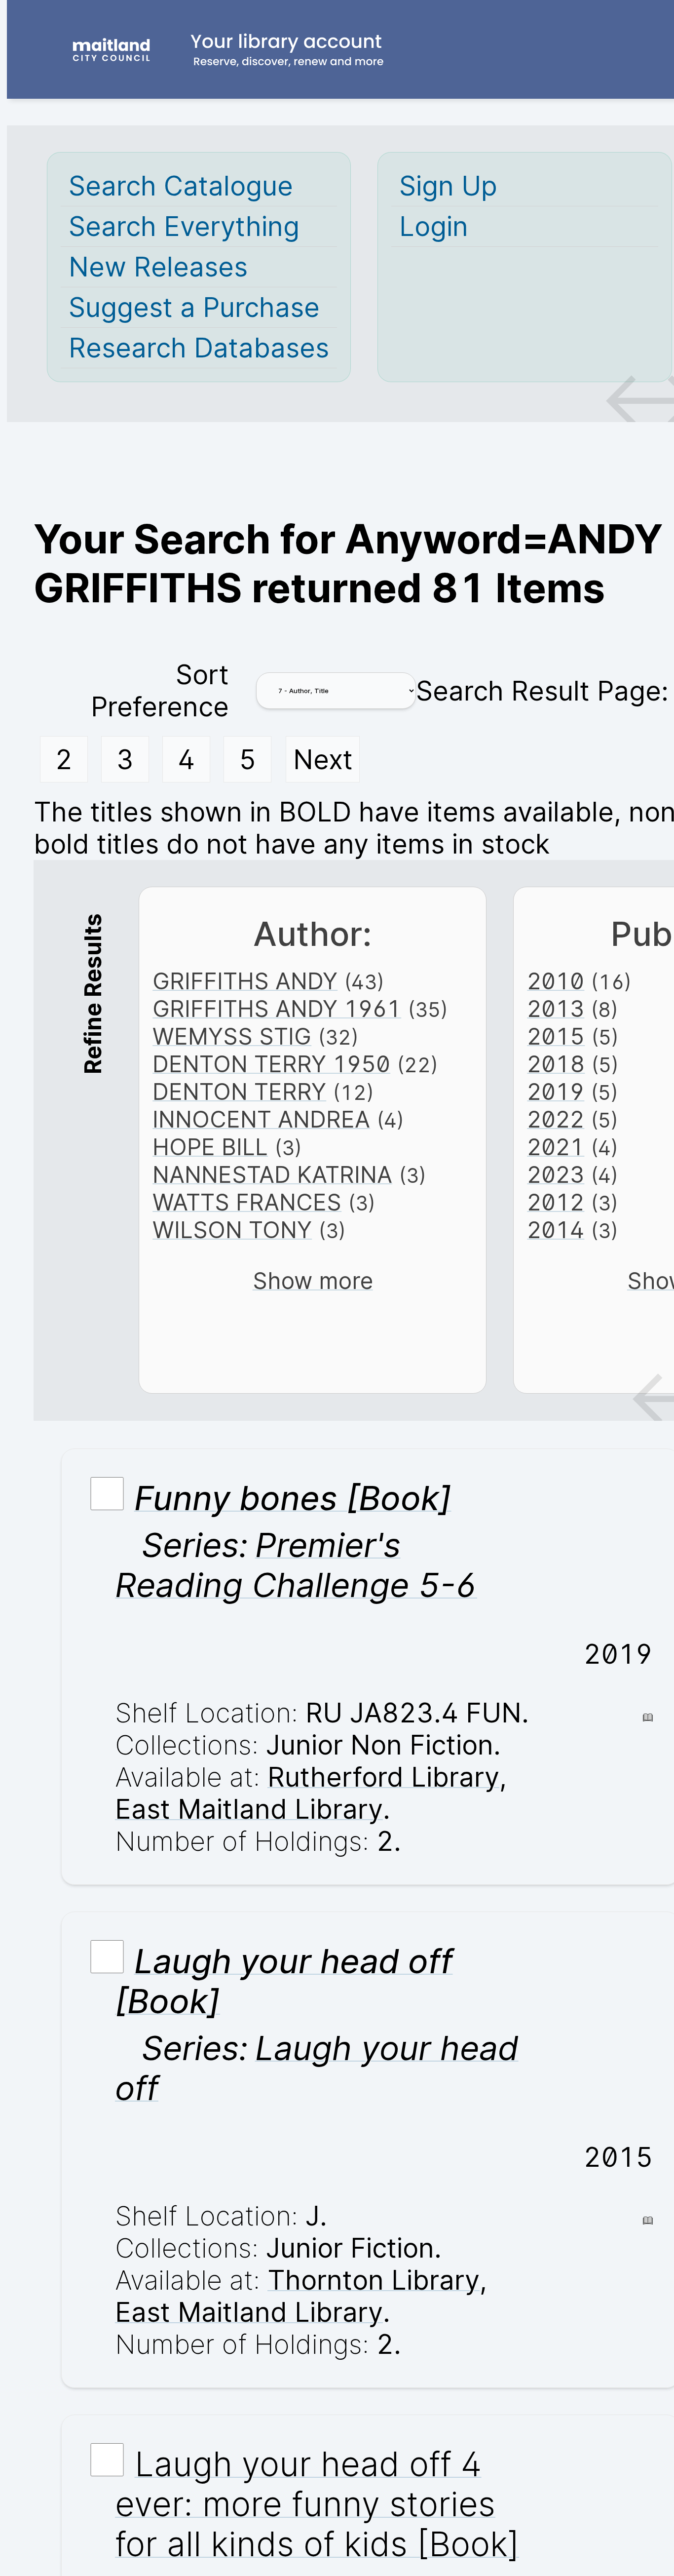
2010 (556, 981)
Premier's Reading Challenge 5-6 (296, 1565)
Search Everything (184, 226)
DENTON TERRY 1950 (271, 1064)
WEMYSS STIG (232, 1036)
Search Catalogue (181, 186)
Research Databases (199, 348)
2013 (556, 1009)
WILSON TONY (232, 1230)
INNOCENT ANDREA (261, 1119)
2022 (556, 1119)
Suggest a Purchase (194, 307)
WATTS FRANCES (247, 1202)
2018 (556, 1064)
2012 (556, 1202)
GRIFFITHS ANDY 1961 (277, 1009)
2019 (556, 1092)
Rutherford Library (383, 1777)
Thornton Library (374, 2280)
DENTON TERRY (239, 1092)
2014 (556, 1230)
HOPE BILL (210, 1147)
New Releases (158, 267)
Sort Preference (160, 691)
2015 (556, 1036)
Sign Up (448, 186)
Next (323, 760)
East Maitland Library (249, 1809)
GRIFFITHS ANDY (245, 981)
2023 (556, 1174)
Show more (313, 1281)
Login (434, 226)
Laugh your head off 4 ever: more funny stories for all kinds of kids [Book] (317, 2504)
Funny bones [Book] (293, 1498)
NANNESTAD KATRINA (272, 1174)
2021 (556, 1147)
